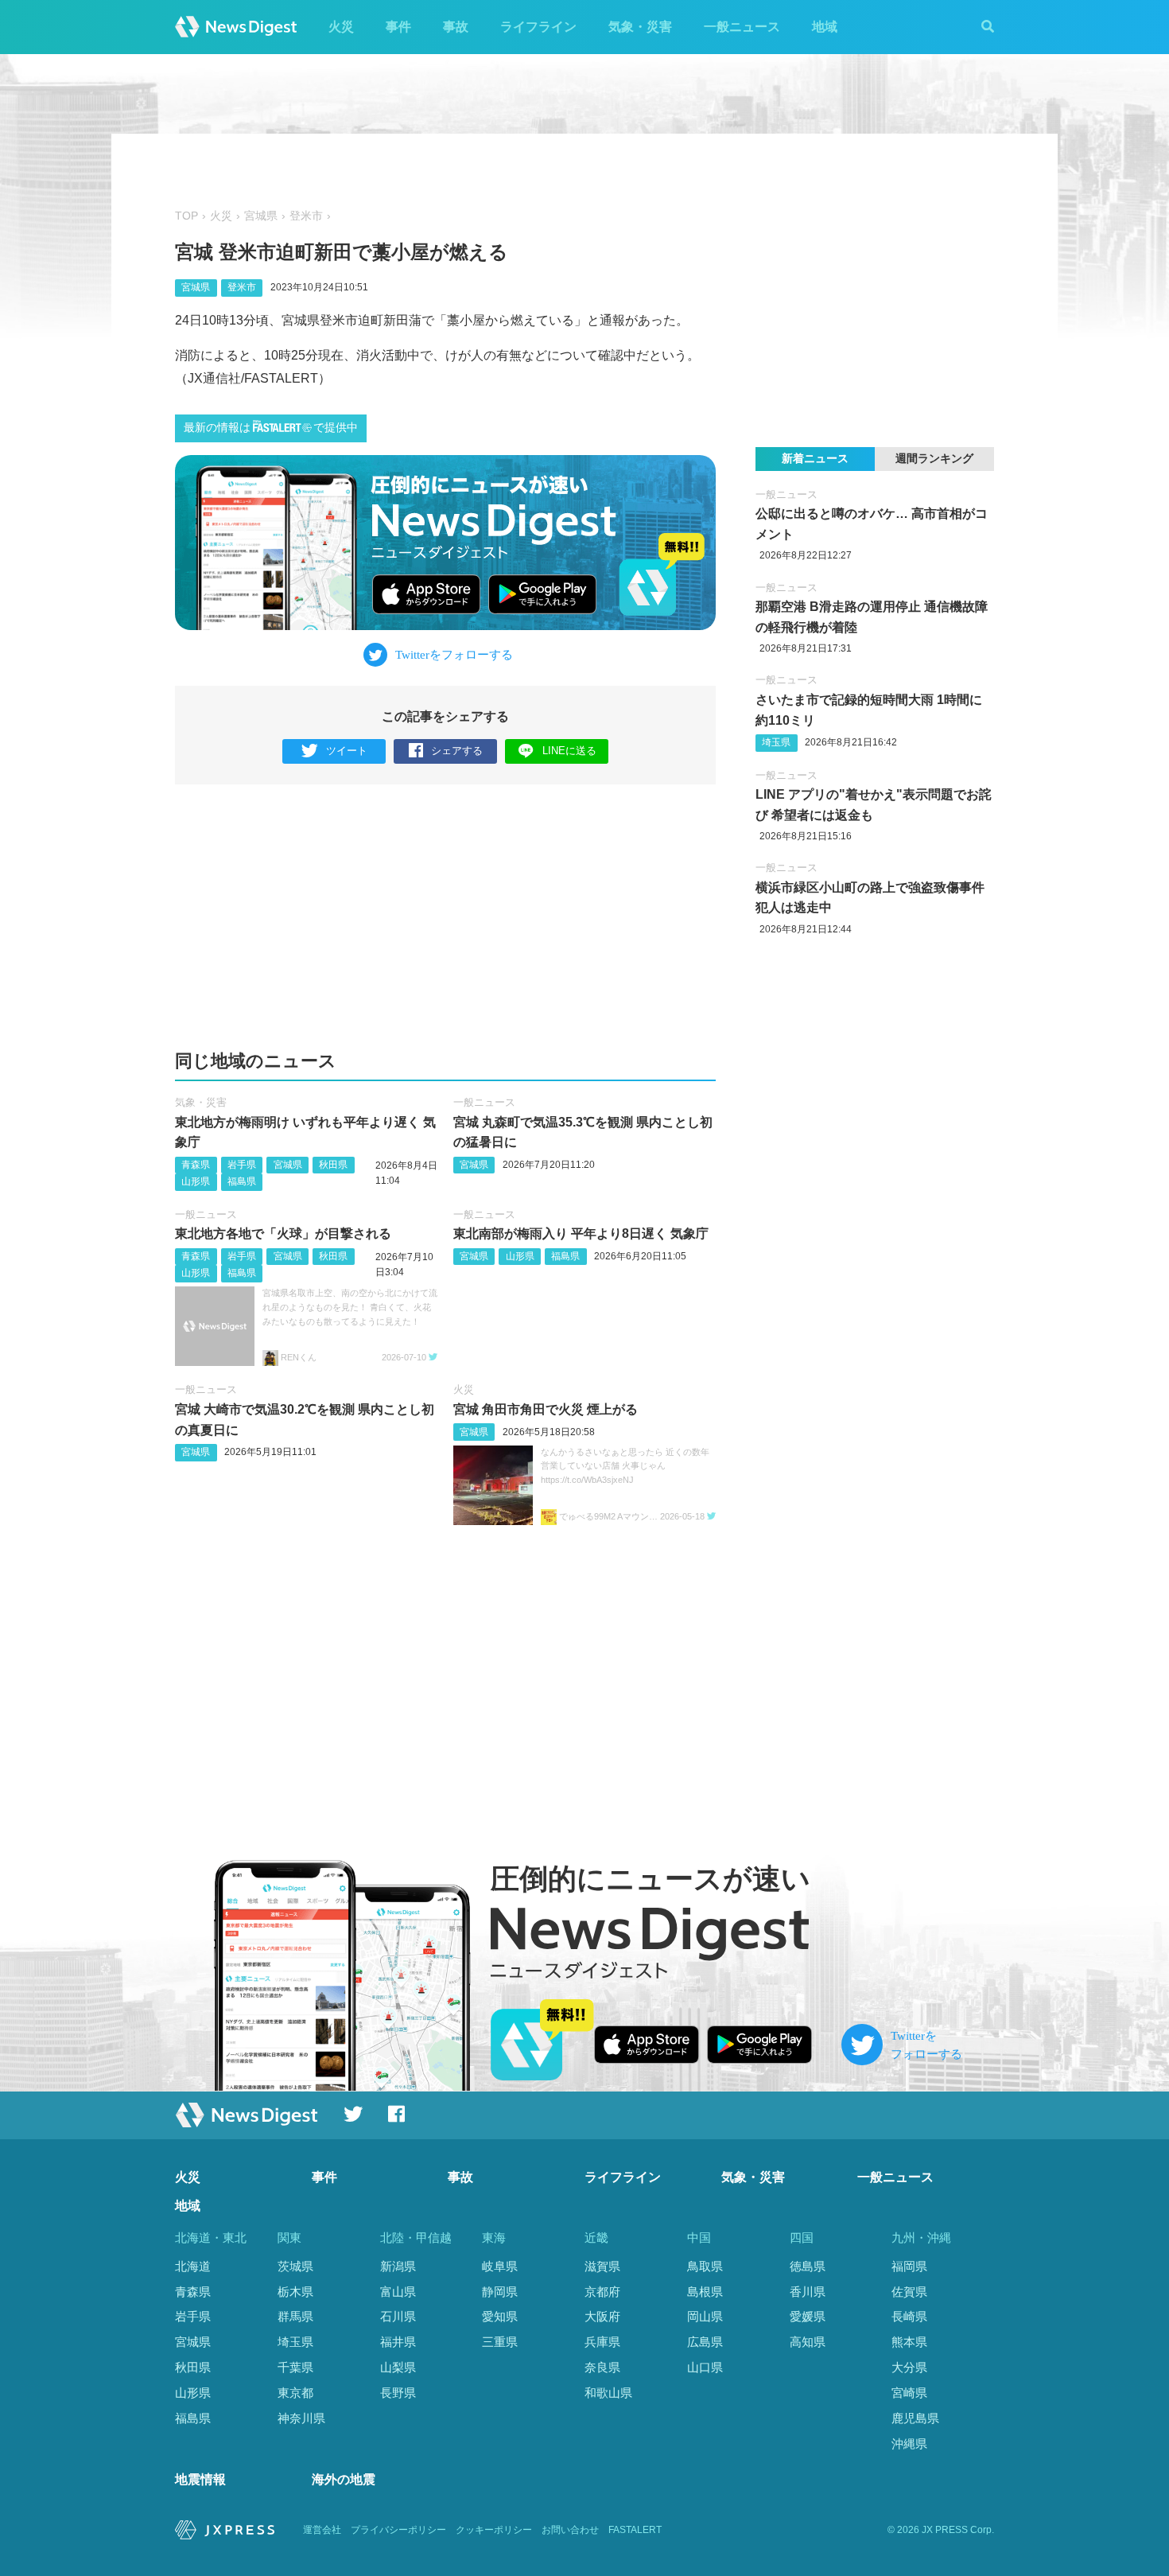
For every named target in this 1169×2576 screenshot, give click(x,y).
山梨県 (398, 2367)
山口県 (705, 2367)
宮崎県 (909, 2393)
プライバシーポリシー (398, 2530)
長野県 (398, 2393)
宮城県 (261, 216)
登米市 (306, 216)
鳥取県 (705, 2266)
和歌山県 (608, 2393)
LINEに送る (569, 751)
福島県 (242, 1181)
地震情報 (200, 2479)
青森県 (196, 1165)
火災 (341, 27)
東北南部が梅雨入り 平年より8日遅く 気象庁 (581, 1234)
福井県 (398, 2342)
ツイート (347, 751)
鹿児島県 (915, 2418)
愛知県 (500, 2316)
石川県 (398, 2316)
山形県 (196, 1181)
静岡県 (500, 2292)
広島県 (705, 2342)
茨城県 (295, 2266)
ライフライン (538, 27)
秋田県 (333, 1165)
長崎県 (909, 2316)
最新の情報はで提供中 (271, 428)
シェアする (457, 751)
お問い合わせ (570, 2530)
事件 (398, 27)
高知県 (808, 2342)
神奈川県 (301, 2418)
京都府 (602, 2292)
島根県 (705, 2292)
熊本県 (909, 2342)
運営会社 (322, 2530)
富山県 (398, 2292)
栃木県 (295, 2292)
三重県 (500, 2342)
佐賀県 (909, 2292)
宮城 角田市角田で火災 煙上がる (546, 1409)
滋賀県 (602, 2266)
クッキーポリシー (494, 2530)
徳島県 (808, 2266)
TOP (186, 216)
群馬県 (295, 2316)
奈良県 (602, 2367)
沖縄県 (909, 2444)
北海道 (193, 2266)
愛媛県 (808, 2316)
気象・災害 (640, 27)
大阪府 (602, 2316)
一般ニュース (742, 27)
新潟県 (398, 2266)
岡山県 (705, 2316)
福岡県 (909, 2266)
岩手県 (242, 1165)
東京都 (295, 2393)
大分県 (909, 2367)
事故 (456, 27)
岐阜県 (500, 2266)
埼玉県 (776, 742)
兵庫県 (602, 2342)
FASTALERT (635, 2530)
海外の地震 (344, 2479)
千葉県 (295, 2367)
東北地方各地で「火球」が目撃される (283, 1234)
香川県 (808, 2292)
